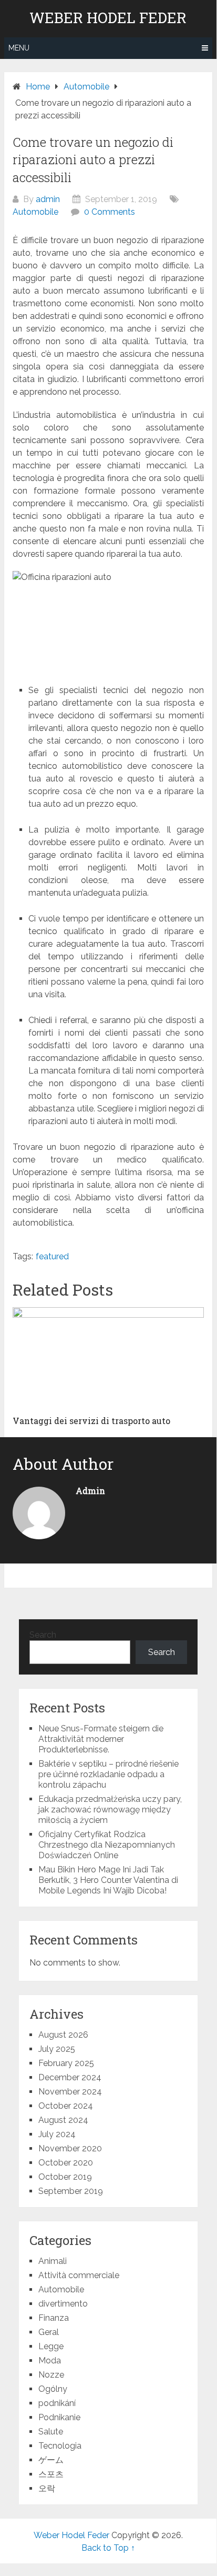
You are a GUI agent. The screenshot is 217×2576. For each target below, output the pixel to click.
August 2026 (63, 2035)
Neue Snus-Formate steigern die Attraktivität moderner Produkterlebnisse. (101, 1739)
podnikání (57, 2403)
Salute (51, 2432)
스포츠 (51, 2474)
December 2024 (70, 2077)
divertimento (63, 2304)
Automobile (35, 212)
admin (48, 199)
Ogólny (53, 2389)
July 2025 (57, 2049)
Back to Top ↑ (108, 2548)
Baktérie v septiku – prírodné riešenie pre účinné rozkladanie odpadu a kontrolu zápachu (109, 1774)
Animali (53, 2261)
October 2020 (66, 2163)
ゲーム (51, 2460)
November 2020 (70, 2148)
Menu (19, 48)
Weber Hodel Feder (108, 18)
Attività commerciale (79, 2275)
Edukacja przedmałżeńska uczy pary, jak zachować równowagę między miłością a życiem (110, 1810)
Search (43, 1635)
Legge (51, 2346)
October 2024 (66, 2106)
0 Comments (110, 212)
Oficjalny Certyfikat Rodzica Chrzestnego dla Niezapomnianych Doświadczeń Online (107, 1845)
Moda (50, 2361)
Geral (49, 2332)
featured (52, 1256)
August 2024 (63, 2120)
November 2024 (70, 2092)
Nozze (51, 2375)
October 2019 (65, 2177)
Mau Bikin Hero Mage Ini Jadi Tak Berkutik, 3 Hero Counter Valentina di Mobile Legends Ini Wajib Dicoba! (108, 1880)
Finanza (54, 2318)
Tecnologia (60, 2446)
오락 (47, 2488)
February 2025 (66, 2063)
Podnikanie (59, 2417)
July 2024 (57, 2134)
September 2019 (71, 2191)
